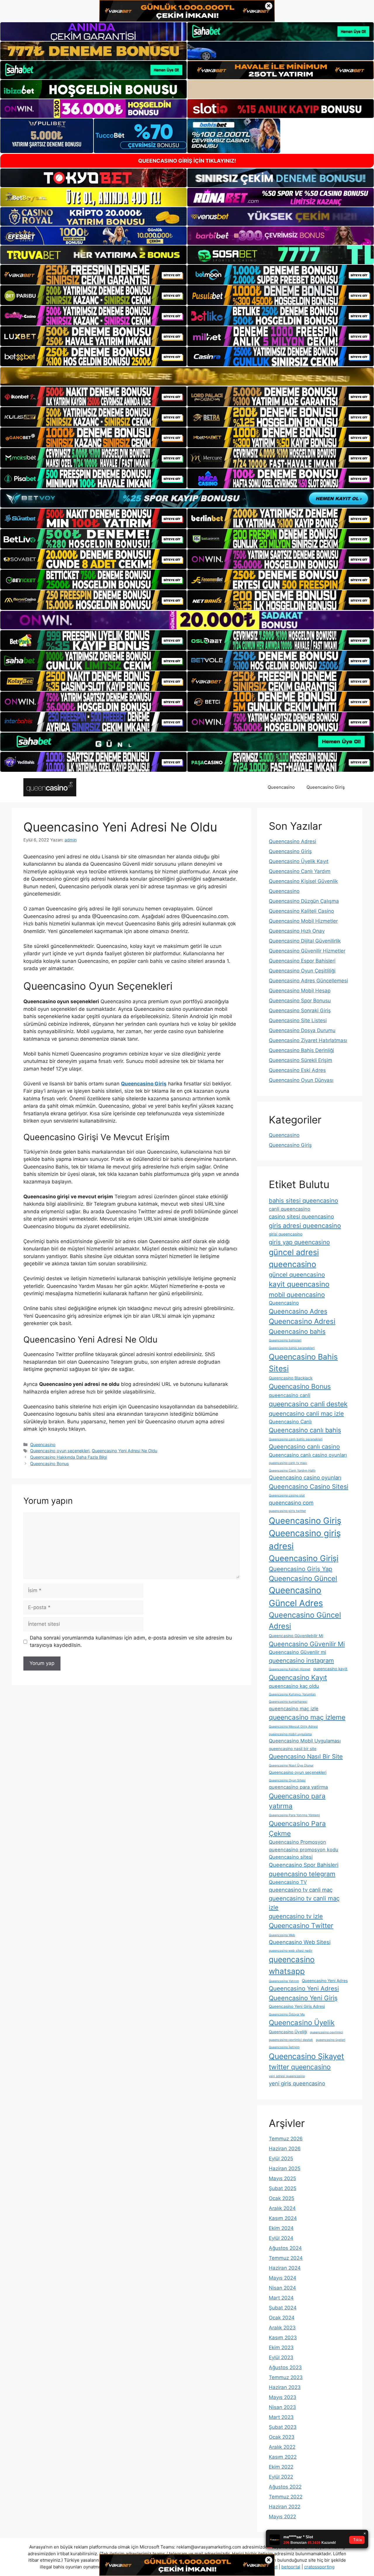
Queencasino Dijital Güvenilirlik (305, 941)
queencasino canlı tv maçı (288, 1463)
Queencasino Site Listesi (298, 1020)
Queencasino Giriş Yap (301, 1569)
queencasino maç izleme (307, 1717)
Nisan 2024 (282, 2288)
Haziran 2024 (285, 2268)
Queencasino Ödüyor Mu (287, 2014)
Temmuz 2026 (286, 2139)
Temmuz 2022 (286, 2497)
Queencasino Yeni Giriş (303, 1998)
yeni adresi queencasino (287, 2076)
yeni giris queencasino (297, 2083)
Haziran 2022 (285, 2507)
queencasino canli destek (308, 1404)
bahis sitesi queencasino (303, 1201)
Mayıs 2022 (282, 2517)
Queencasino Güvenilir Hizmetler (307, 951)
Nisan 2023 (282, 2407)
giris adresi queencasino (305, 1226)
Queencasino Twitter (301, 1926)
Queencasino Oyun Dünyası (301, 1080)
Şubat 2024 (283, 2308)
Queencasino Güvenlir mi (297, 1652)
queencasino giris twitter (287, 1511)
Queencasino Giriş (326, 787)
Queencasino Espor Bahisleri (302, 961)
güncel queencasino (297, 1275)
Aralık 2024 (282, 2208)
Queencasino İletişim (284, 2047)
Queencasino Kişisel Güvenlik (303, 881)
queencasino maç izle (294, 1709)
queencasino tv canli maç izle (304, 1903)
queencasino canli (290, 1395)
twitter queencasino (300, 2067)
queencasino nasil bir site (293, 1749)
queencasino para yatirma (298, 1787)
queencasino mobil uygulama (290, 1734)
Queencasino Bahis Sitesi (303, 1362)
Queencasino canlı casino (304, 1447)
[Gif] (187, 376)
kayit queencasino (299, 1284)
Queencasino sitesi (291, 1857)
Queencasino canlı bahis (305, 1430)
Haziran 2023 (285, 2387)
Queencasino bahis (297, 1331)
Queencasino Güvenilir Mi (307, 1644)
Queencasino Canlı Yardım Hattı (292, 1471)
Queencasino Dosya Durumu (302, 1030)
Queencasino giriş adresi (305, 1540)
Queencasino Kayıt (298, 1678)
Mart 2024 (281, 2298)
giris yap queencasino (299, 1242)
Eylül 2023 (281, 2357)
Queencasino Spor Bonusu (300, 1001)
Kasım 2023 (283, 2338)
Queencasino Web (282, 1935)
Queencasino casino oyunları (305, 1477)
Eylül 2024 (281, 2238)
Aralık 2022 (282, 2447)
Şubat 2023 (283, 2427)
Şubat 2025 (283, 2188)
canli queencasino (290, 1209)
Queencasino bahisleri (285, 1340)
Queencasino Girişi (304, 1558)
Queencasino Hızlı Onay (297, 931)
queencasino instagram (301, 1660)
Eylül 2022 (281, 2477)
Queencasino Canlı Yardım (300, 871)
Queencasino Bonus (50, 1464)
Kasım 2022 (283, 2457)
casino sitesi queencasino (301, 1216)
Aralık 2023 (282, 2328)
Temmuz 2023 (286, 2377)
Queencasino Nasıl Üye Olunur (291, 1765)
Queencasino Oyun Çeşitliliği (302, 971)
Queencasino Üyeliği (288, 2032)
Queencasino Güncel (303, 1579)
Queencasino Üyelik (302, 2023)
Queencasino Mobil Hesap (300, 991)
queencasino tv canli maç (301, 1890)
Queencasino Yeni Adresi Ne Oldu (124, 1451)
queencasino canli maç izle (306, 1414)
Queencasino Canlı (290, 1422)
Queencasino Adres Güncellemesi (308, 981)
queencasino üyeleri (331, 2040)
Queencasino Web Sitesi (300, 1942)
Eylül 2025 (281, 2159)
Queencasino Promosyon (297, 1842)
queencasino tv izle (296, 1916)
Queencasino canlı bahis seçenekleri (296, 1439)
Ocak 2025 (282, 2198)
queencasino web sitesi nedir (291, 1951)
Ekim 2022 (281, 2467)
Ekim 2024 (281, 2228)
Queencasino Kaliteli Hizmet (290, 1669)
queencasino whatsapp (292, 1965)
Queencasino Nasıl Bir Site (306, 1756)
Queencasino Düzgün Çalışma (304, 901)
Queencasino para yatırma (297, 1801)
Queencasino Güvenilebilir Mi (296, 1636)
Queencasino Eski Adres (297, 1070)
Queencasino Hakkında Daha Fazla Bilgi (69, 1457)
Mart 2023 (281, 2417)
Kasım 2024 (283, 2218)
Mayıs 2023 (283, 2397)
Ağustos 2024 (285, 2248)
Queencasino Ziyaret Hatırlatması (308, 1040)
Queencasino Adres (298, 1311)
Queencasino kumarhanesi (288, 1702)
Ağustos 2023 (285, 2367)
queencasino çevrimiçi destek (291, 2040)
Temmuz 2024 (286, 2258)
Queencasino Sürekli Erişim (301, 1060)
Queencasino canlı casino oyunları (308, 1455)
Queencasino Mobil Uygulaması (305, 1741)
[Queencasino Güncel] (50, 787)
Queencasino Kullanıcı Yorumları (292, 1694)
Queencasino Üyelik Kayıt (299, 861)
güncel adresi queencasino (294, 1258)
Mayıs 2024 (283, 2278)
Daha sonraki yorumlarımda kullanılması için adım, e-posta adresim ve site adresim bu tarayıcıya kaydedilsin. (131, 1642)
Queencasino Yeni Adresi (304, 1988)
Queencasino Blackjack (291, 1378)
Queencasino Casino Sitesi (309, 1487)
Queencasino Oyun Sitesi (287, 1780)
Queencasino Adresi (292, 841)
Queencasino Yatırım (284, 1981)
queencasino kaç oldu (294, 1686)
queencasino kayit (330, 1669)
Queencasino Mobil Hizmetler (303, 921)
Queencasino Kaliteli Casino (301, 911)
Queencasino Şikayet (307, 2056)
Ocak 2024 (282, 2318)
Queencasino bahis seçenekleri (292, 1348)
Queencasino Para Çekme (297, 1829)
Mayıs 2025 (282, 2178)
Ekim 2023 (281, 2348)
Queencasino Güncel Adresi (305, 1620)
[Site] (93, 275)
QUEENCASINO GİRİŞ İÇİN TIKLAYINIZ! (187, 161)
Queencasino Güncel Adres (296, 1597)
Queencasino (281, 787)
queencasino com (291, 1503)
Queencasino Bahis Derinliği (301, 1050)
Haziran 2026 (285, 2149)
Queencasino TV (288, 1882)
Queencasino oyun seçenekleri (60, 1451)
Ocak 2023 (282, 2437)
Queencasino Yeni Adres (325, 1981)
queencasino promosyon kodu (304, 1850)
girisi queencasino (286, 1234)
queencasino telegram (302, 1874)
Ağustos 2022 (285, 2487)
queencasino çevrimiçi (327, 2032)
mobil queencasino (297, 1295)
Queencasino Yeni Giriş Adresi (297, 2006)
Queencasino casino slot (287, 1495)
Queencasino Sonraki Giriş (300, 1011)
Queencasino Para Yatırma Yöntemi (294, 1815)
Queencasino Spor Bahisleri (304, 1865)
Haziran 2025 (285, 2168)
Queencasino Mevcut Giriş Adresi (293, 1727)
